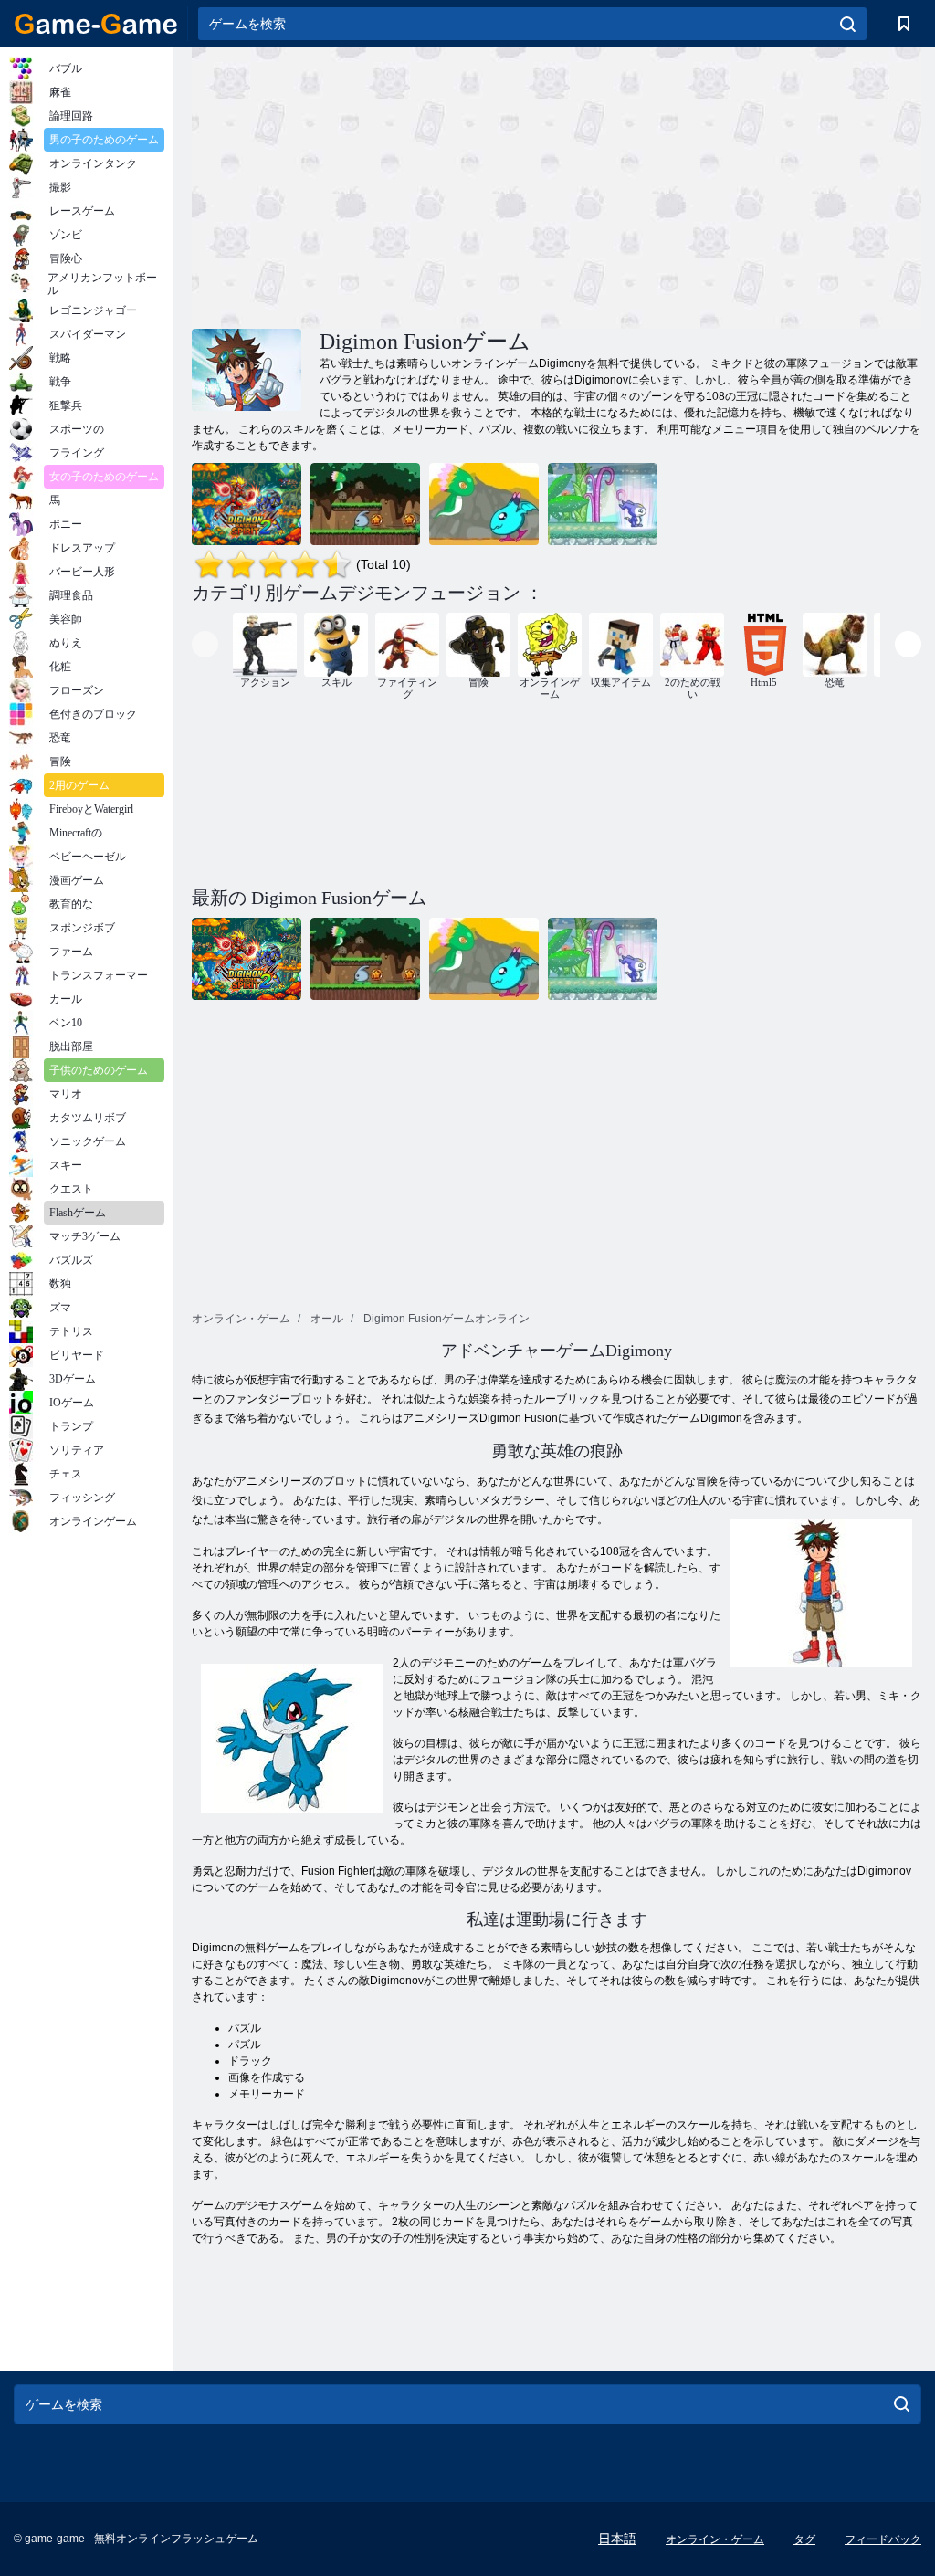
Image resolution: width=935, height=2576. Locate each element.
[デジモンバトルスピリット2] (247, 504)
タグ (804, 2539)
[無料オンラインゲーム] (96, 24)
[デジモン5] (365, 504)
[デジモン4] (484, 504)
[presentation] (205, 644)
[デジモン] (603, 504)
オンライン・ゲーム (715, 2539)
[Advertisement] (374, 185)
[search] (848, 24)
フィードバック (883, 2539)
